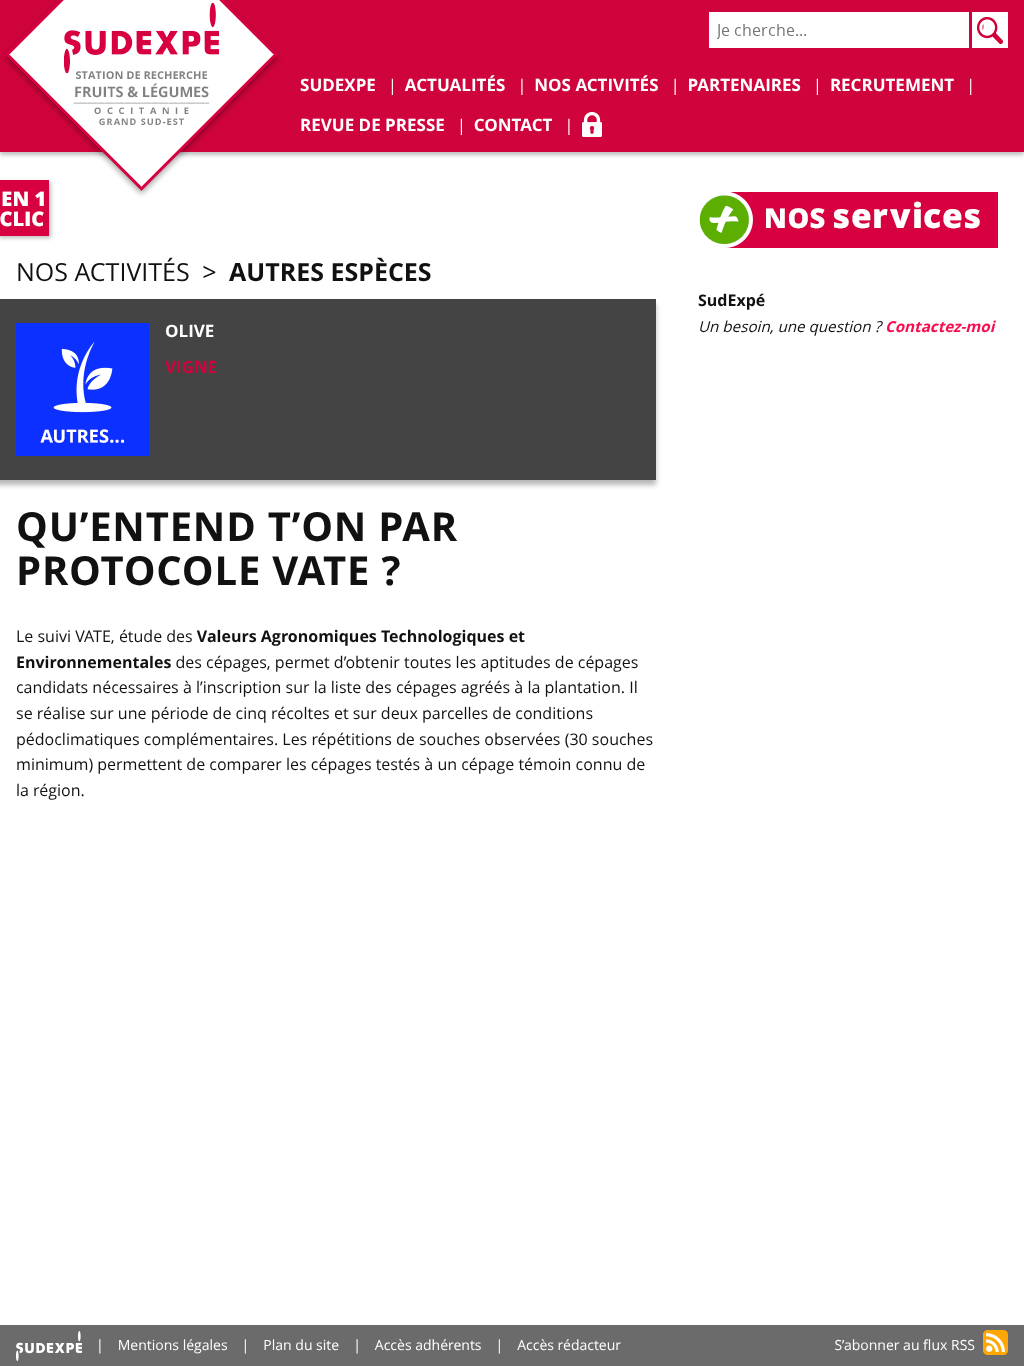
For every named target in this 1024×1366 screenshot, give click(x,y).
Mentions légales (173, 1345)
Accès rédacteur (569, 1345)
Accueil (49, 1345)
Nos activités (103, 272)
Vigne (191, 367)
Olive (189, 331)
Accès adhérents (428, 1345)
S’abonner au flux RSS (904, 1345)
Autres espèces (330, 271)
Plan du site (301, 1345)
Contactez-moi (939, 326)
